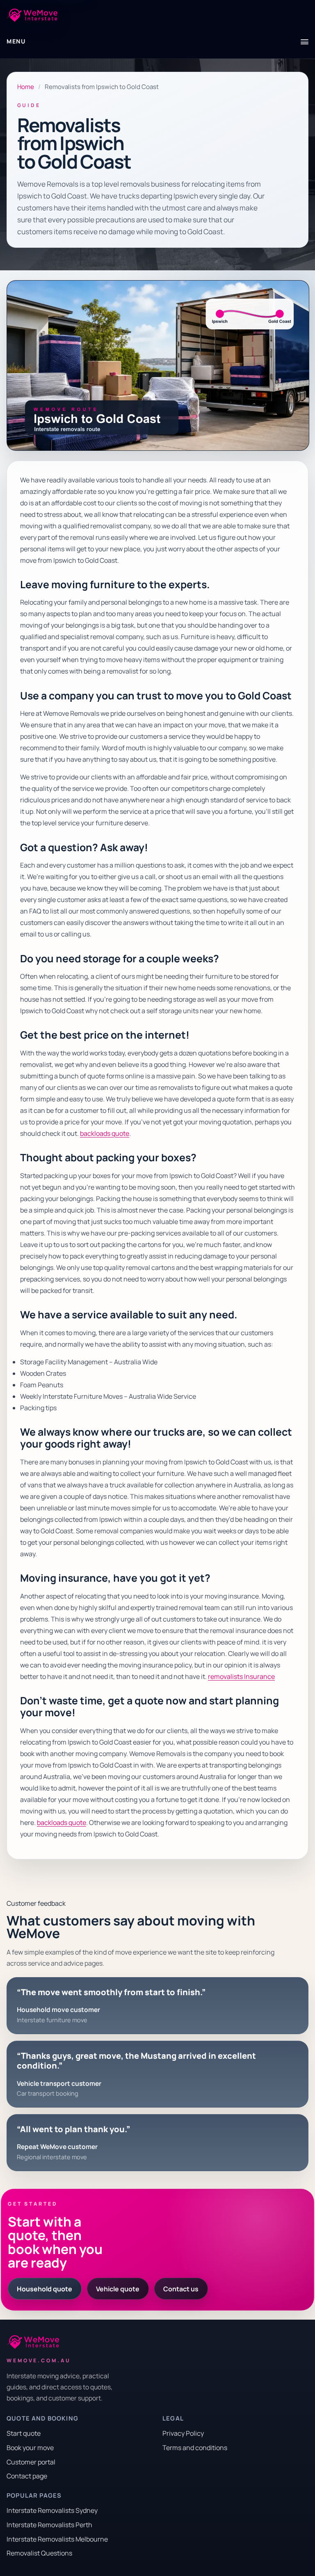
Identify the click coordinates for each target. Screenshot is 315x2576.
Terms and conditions (195, 2448)
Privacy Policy (183, 2433)
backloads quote (105, 1133)
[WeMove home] (32, 15)
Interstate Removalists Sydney (52, 2510)
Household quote (45, 2289)
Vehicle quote (118, 2289)
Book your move (30, 2448)
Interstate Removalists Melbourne (57, 2539)
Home (26, 87)
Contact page (27, 2476)
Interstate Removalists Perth (49, 2525)
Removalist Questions (39, 2553)
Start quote (24, 2433)
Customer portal (31, 2462)
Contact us (181, 2289)
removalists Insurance (241, 1676)
